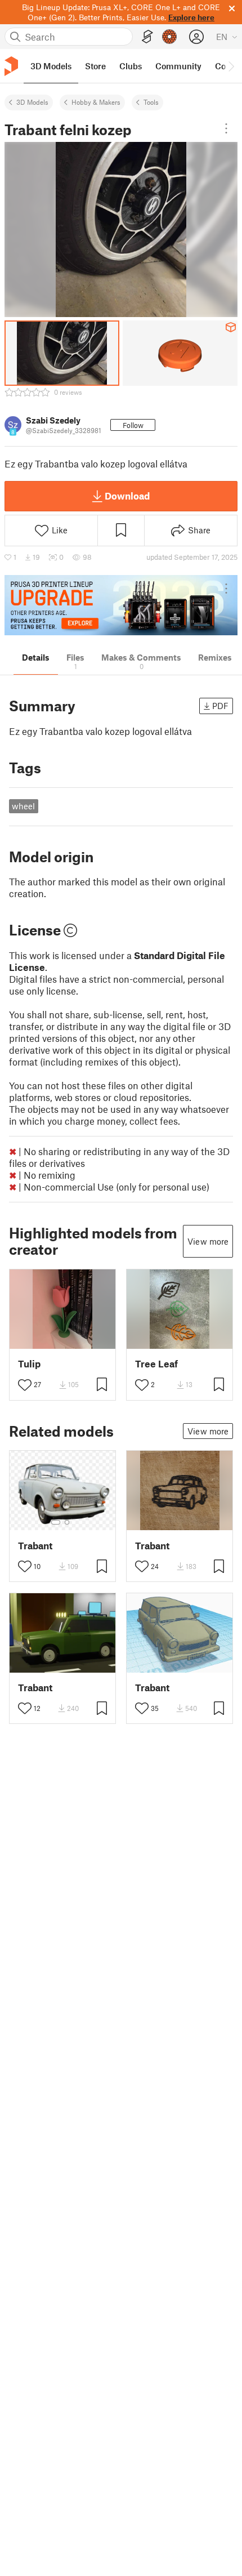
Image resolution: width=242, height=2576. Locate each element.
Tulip (29, 1364)
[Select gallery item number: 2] (67, 1522)
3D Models (32, 102)
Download (127, 496)
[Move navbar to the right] (231, 66)
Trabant (35, 1546)
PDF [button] (220, 706)
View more (208, 1241)
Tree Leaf (156, 1364)
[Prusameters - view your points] (169, 37)
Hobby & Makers (96, 102)
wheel (23, 806)
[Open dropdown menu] (226, 128)
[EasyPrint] (147, 37)
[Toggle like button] (25, 1385)
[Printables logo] (11, 66)
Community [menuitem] (178, 66)
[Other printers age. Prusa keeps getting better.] (121, 605)
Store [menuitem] (95, 66)
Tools (151, 102)
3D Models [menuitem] (51, 66)
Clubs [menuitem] (131, 66)
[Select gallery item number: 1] (56, 1522)
